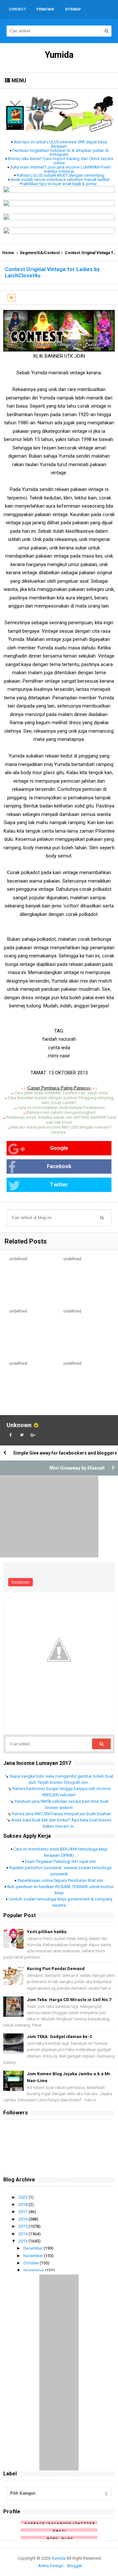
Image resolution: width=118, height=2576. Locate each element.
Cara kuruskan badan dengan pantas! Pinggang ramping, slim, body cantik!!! (61, 1100)
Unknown (19, 1425)
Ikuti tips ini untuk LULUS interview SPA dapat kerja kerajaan (60, 144)
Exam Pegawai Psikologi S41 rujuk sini (60, 1861)
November (34, 2256)
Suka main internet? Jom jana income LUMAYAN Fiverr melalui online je (60, 169)
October (31, 2263)
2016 (23, 2219)
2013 (23, 2241)
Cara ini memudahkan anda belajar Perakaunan (61, 1108)
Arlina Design (51, 2566)
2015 (23, 2226)
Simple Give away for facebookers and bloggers (65, 1453)
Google (59, 1148)
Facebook (59, 1166)
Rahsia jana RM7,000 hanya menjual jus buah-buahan (61, 1814)
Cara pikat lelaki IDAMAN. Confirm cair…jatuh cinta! (61, 1093)
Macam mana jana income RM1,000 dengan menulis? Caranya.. (61, 1130)
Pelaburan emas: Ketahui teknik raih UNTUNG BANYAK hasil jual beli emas (61, 1120)
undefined (18, 1259)
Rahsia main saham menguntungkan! (61, 1112)
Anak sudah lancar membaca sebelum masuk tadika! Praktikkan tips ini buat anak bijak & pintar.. (60, 182)
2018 (23, 2204)
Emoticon (20, 1582)
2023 (23, 2197)
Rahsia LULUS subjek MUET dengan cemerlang (60, 175)
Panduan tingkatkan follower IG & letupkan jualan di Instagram (60, 153)
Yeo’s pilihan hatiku (47, 1932)
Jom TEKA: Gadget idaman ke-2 (59, 2037)
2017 (23, 2212)
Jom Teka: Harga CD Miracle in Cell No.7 (69, 2000)
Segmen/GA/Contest (40, 253)
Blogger (75, 2566)
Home (8, 253)
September (34, 2270)
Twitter (59, 1185)
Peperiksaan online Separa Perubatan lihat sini (60, 1880)
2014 (23, 2234)
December (33, 2248)
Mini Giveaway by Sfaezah (77, 1468)
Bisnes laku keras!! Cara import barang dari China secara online (60, 161)
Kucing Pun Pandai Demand (56, 1969)
